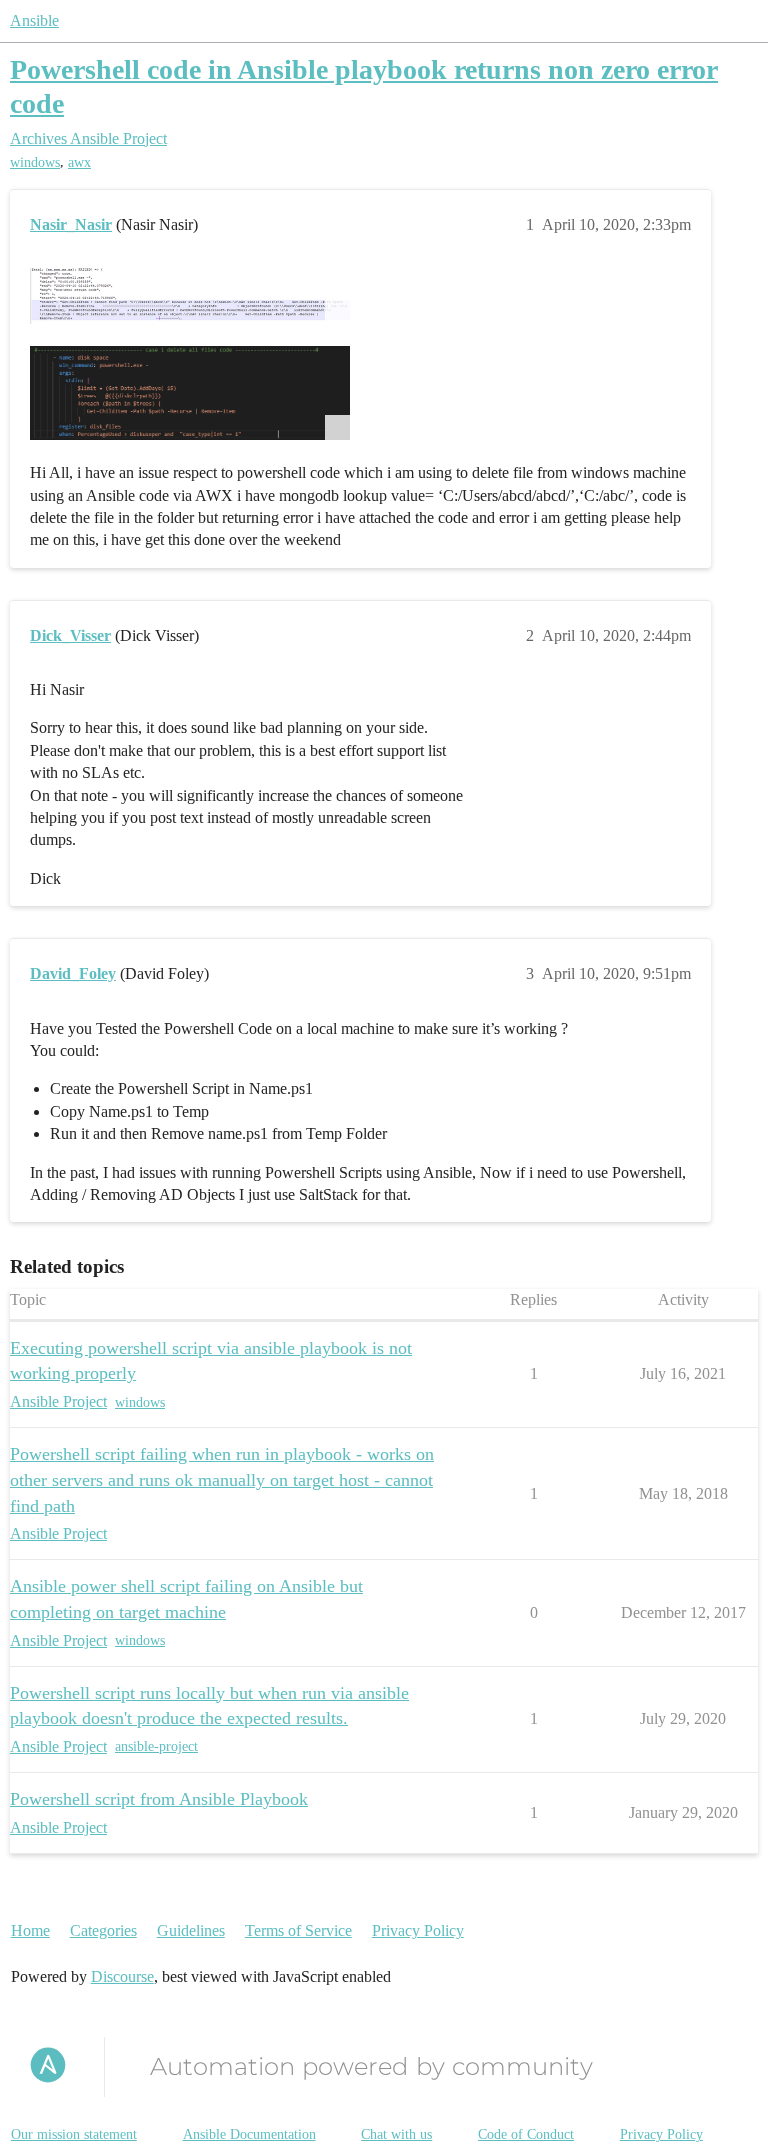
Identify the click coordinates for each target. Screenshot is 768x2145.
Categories (103, 1930)
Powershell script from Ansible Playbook (159, 1799)
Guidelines (191, 1930)
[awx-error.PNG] (190, 296)
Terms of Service (298, 1930)
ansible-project (156, 1746)
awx (79, 162)
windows (35, 162)
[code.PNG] (190, 392)
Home (30, 1930)
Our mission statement (74, 2134)
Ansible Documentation (249, 2134)
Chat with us (396, 2134)
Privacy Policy (418, 1930)
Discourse (122, 1976)
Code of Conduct (526, 2134)
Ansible (34, 20)
